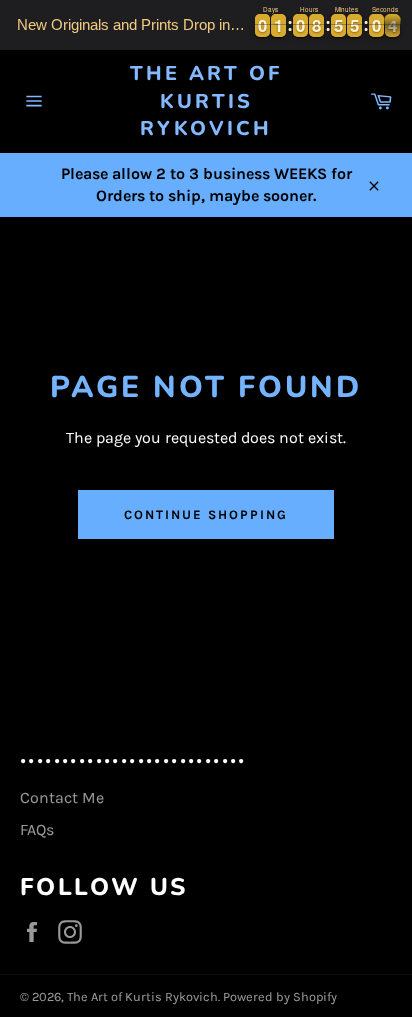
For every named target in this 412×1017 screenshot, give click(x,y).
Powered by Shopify (280, 996)
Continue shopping (205, 514)
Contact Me (62, 797)
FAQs (37, 829)
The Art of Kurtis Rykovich (206, 101)
